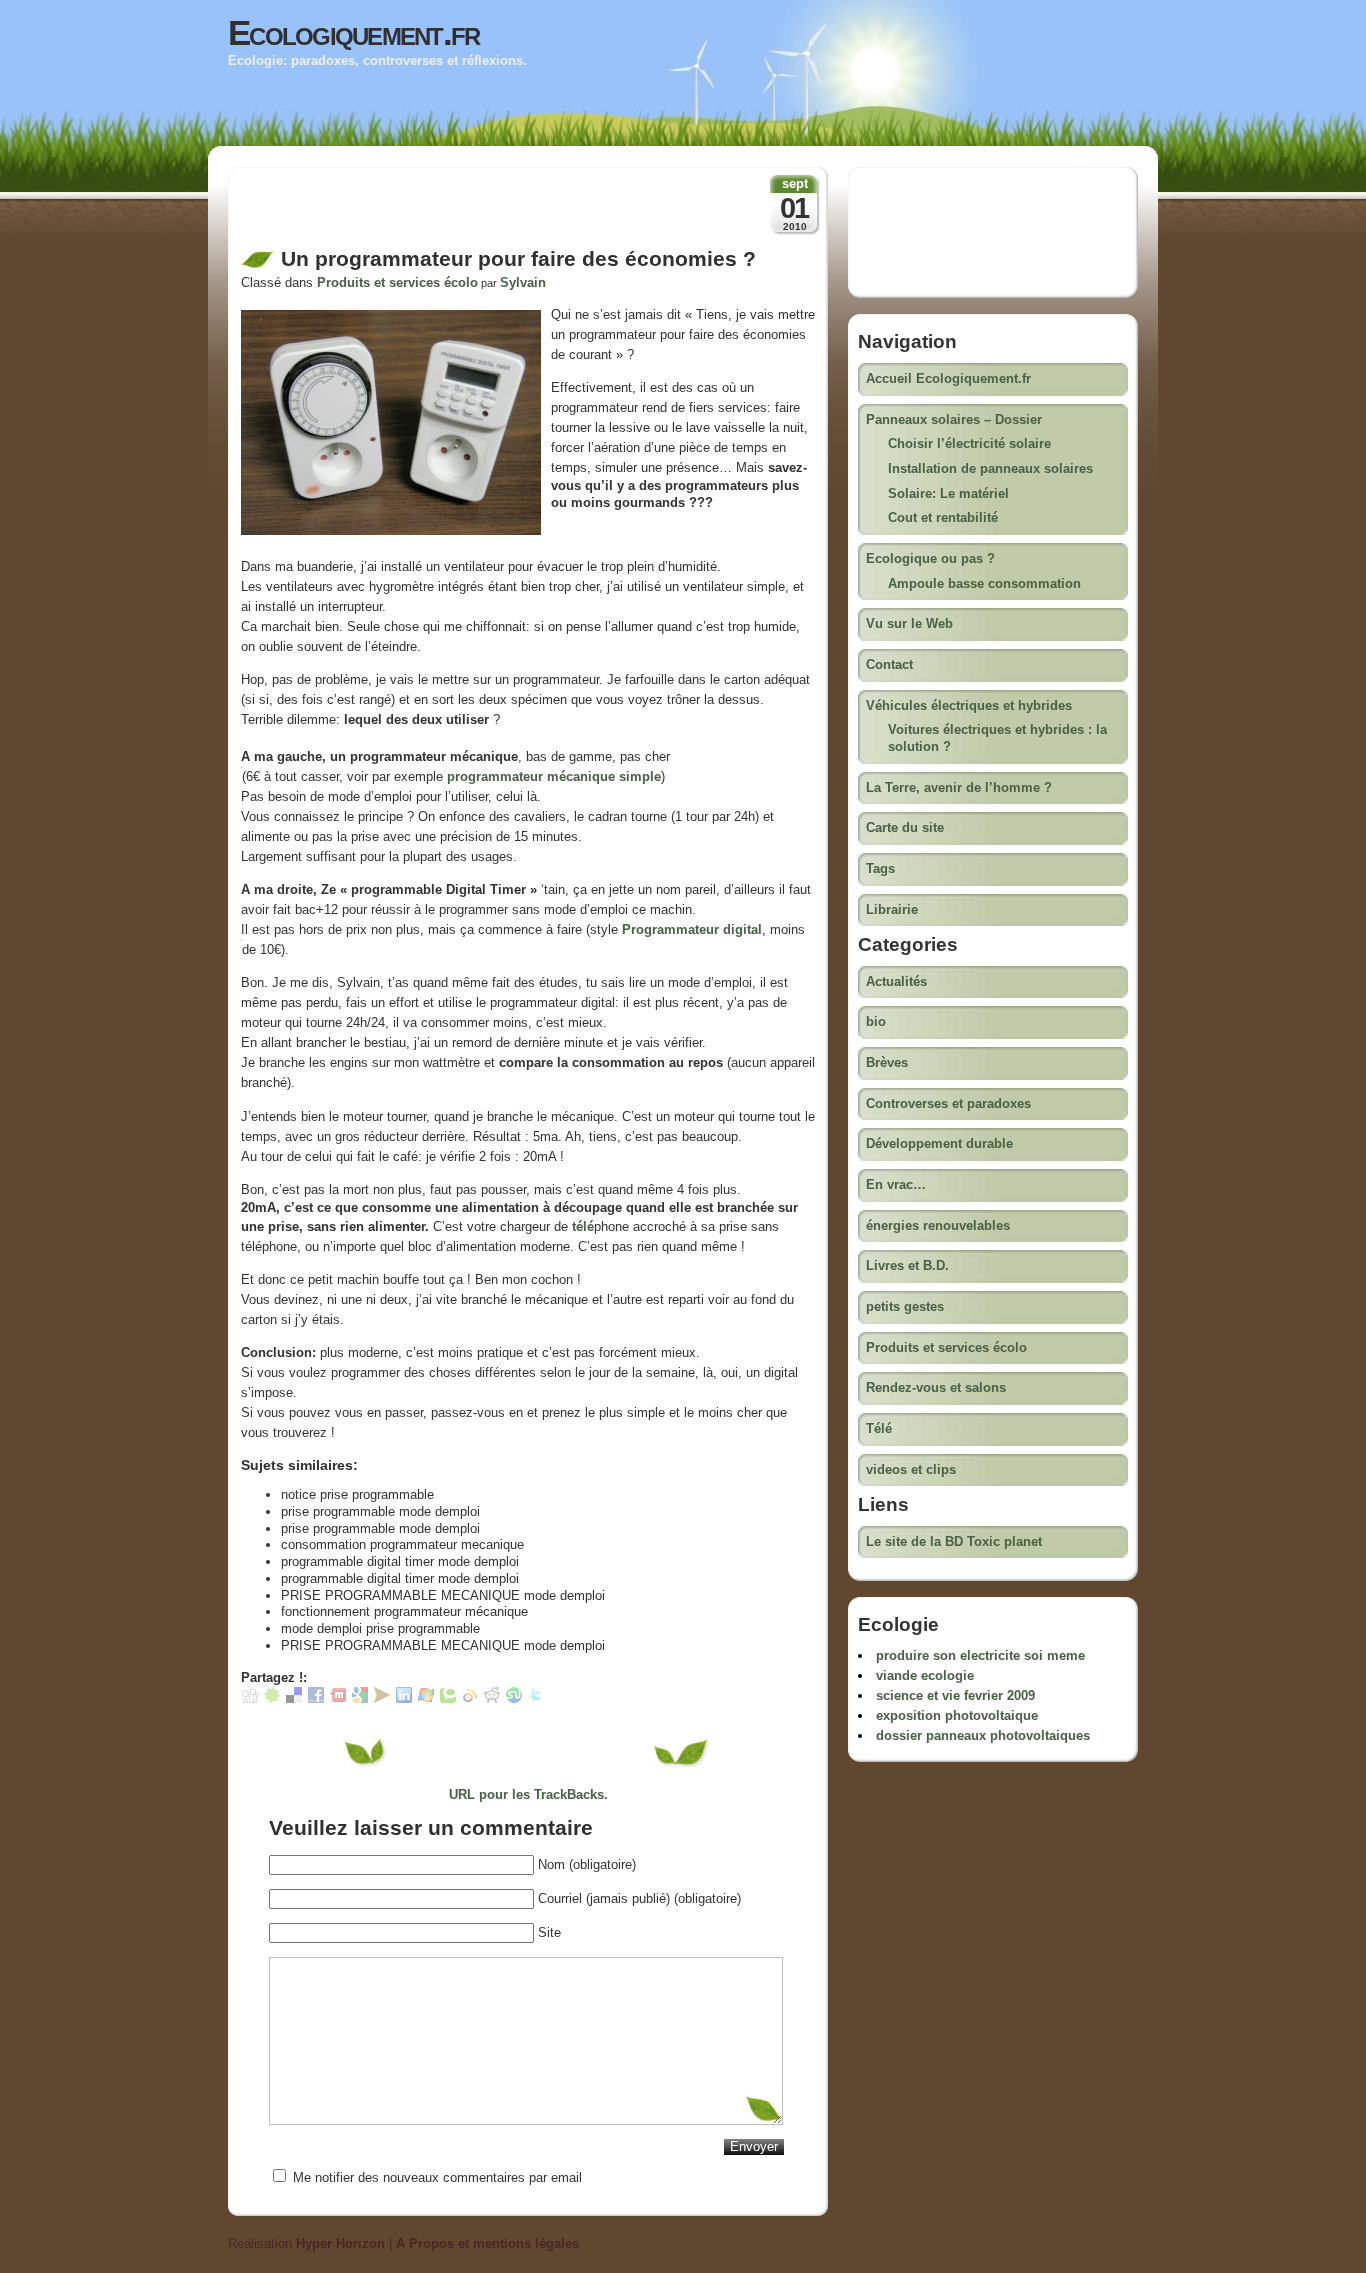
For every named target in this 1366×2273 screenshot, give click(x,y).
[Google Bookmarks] (360, 1698)
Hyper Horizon (340, 2243)
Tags (880, 868)
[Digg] (250, 1698)
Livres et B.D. (907, 1265)
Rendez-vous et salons (936, 1387)
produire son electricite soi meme (980, 1655)
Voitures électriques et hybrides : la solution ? (997, 738)
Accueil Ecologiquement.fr (948, 378)
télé (583, 1226)
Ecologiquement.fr (354, 33)
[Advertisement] (475, 213)
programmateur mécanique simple (554, 776)
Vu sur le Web (909, 623)
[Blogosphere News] (382, 1698)
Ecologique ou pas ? (930, 558)
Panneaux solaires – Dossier (954, 419)
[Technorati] (448, 1698)
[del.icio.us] (294, 1698)
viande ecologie (925, 1675)
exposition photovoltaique (957, 1715)
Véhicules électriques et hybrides (969, 705)
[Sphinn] (272, 1698)
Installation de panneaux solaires (990, 468)
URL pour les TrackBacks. (528, 1794)
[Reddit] (492, 1698)
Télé (879, 1428)
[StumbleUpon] (514, 1698)
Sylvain (523, 282)
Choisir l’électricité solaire (969, 443)
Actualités (896, 981)
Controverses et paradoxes (948, 1103)
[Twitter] (536, 1698)
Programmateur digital (692, 929)
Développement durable (939, 1143)
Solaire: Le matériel (948, 493)
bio (876, 1021)
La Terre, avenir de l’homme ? (959, 787)
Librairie (892, 909)
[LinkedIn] (404, 1698)
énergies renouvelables (938, 1225)
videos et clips (911, 1469)
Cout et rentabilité (943, 517)
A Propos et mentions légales (487, 2243)
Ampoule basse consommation (984, 583)
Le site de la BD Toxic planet (954, 1541)
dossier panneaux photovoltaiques (983, 1735)
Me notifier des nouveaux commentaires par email (437, 2177)
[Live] (426, 1698)
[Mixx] (338, 1698)
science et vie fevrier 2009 (955, 1695)
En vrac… (896, 1184)
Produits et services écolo (397, 282)
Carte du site (905, 827)
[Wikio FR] (470, 1698)
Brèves (887, 1062)
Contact (889, 664)
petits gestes (905, 1306)
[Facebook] (316, 1698)
